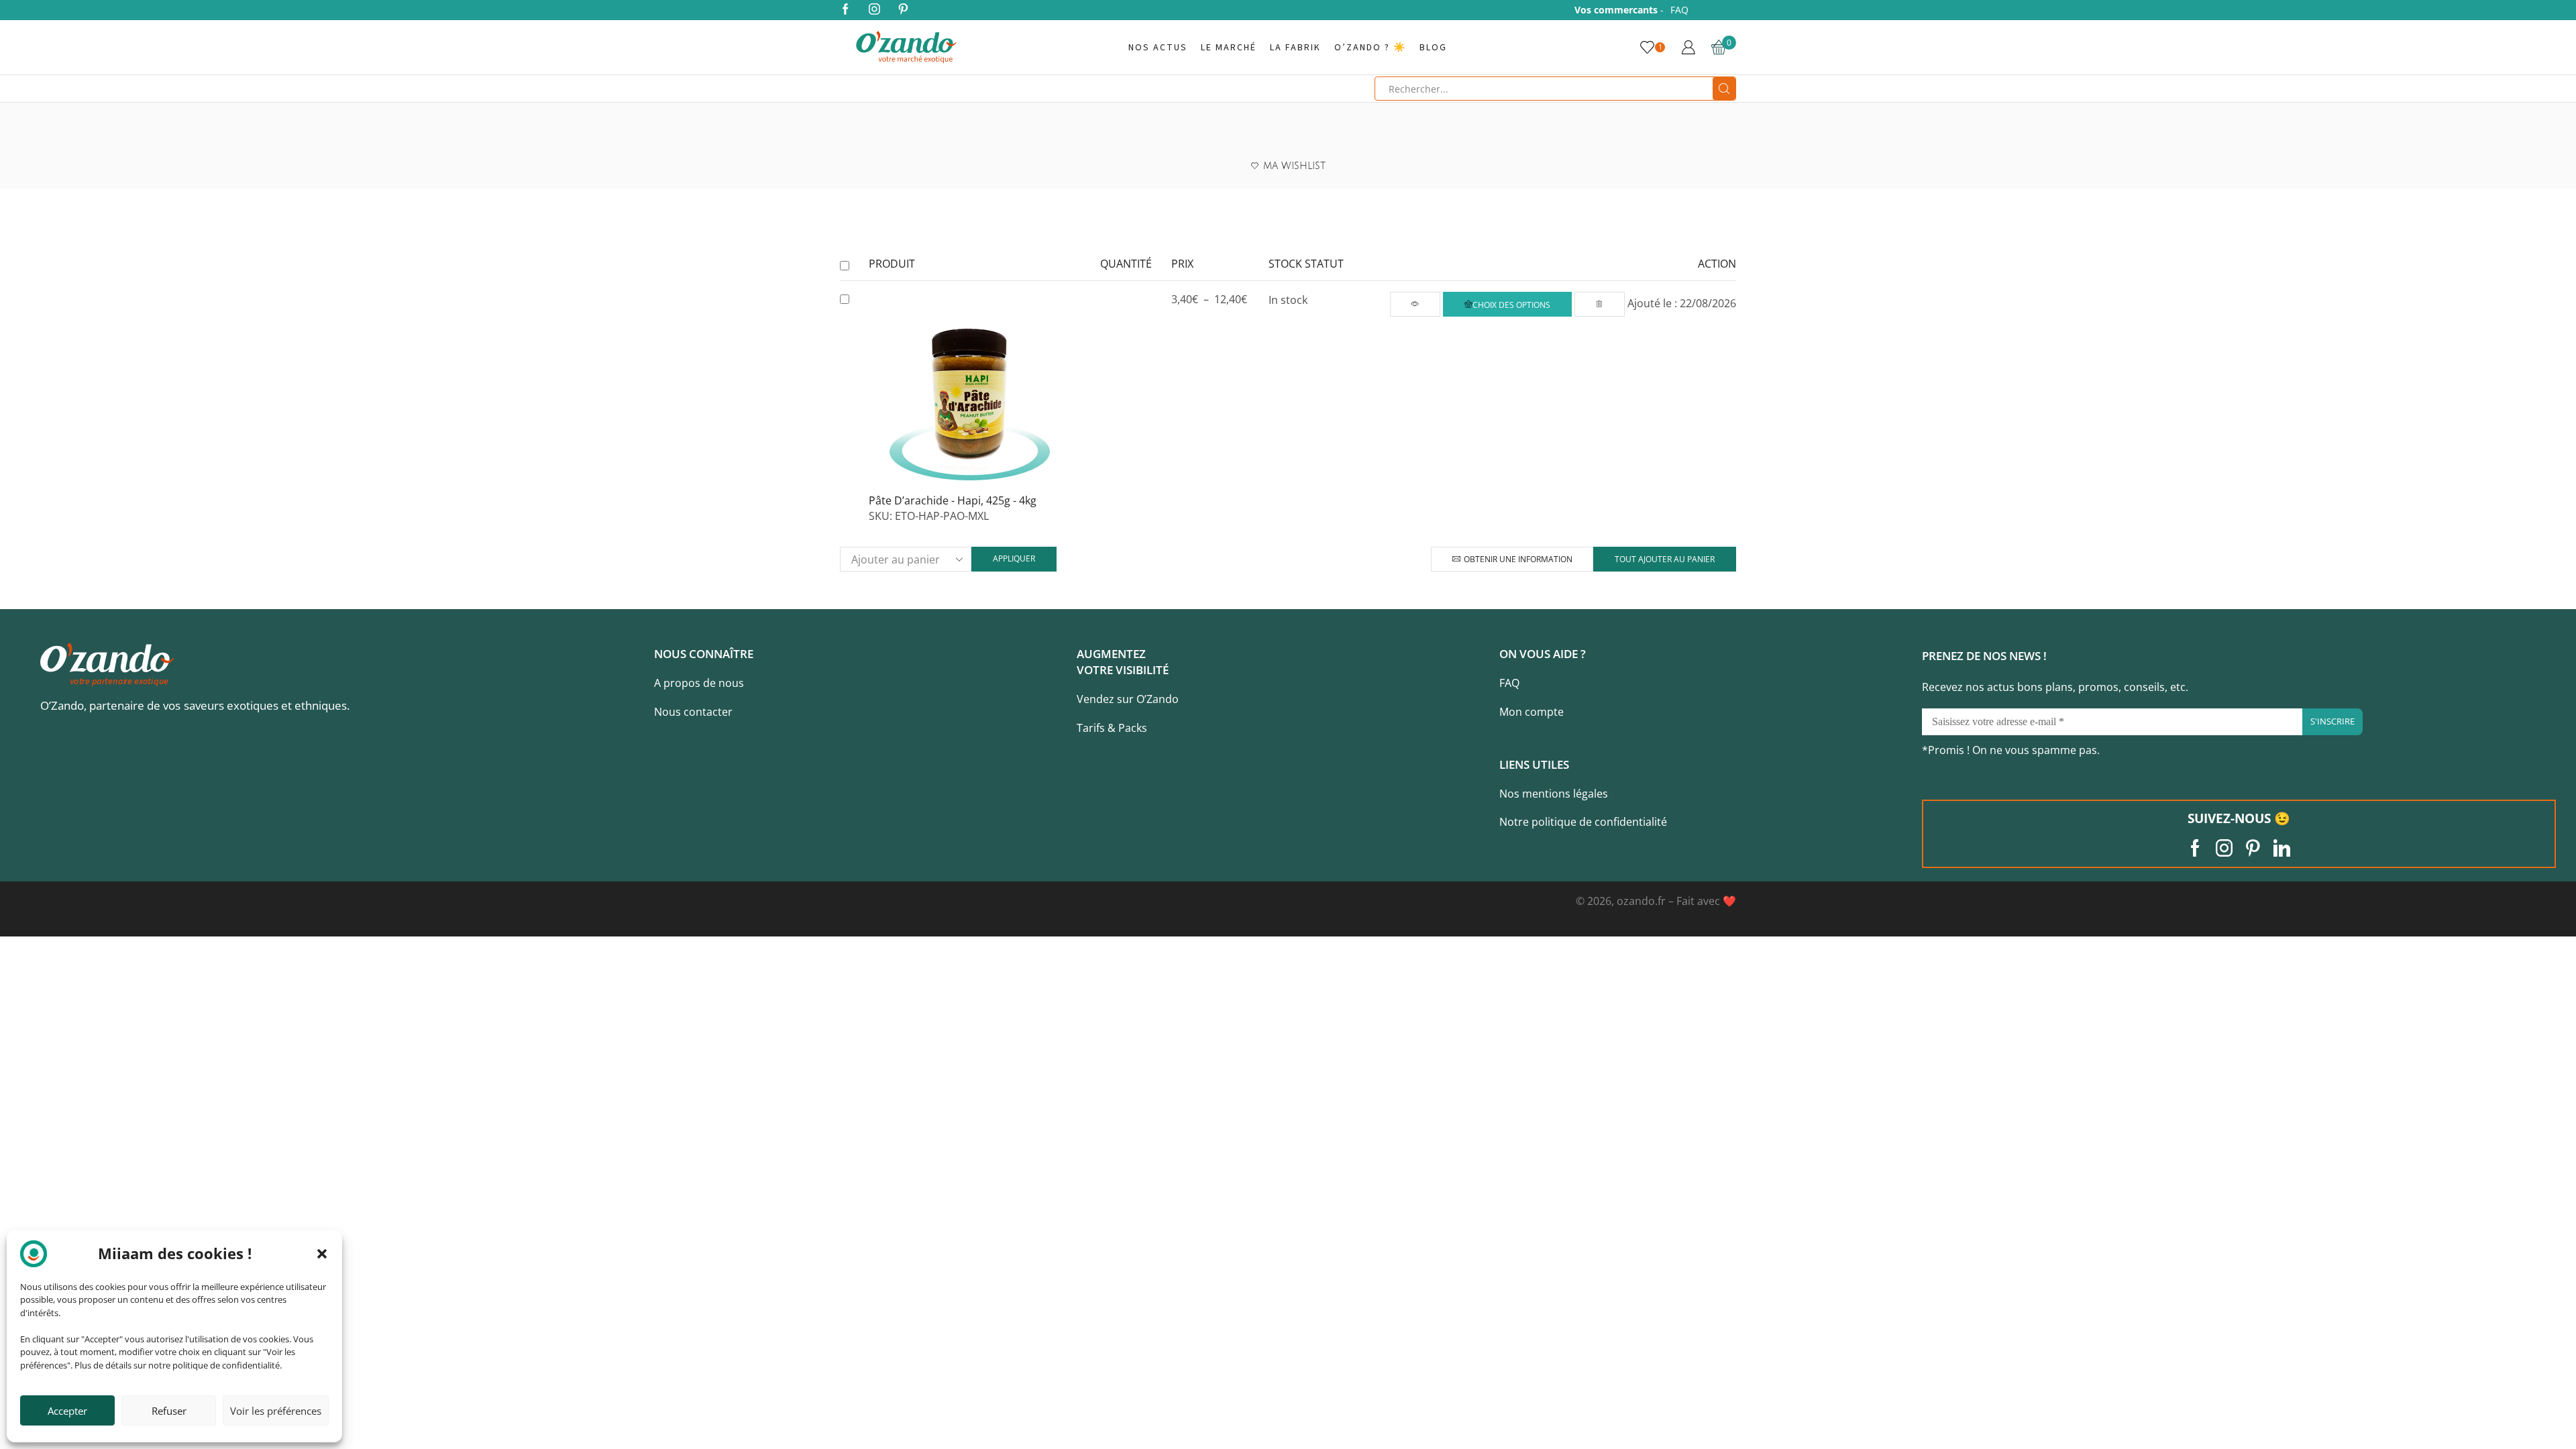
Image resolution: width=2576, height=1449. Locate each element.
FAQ (1679, 10)
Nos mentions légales (1554, 794)
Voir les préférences (276, 1411)
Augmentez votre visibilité (1123, 662)
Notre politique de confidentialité (1583, 822)
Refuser (169, 1411)
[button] (322, 1254)
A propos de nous (699, 683)
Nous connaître (704, 654)
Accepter (67, 1411)
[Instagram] (874, 10)
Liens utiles (1534, 764)
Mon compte (1532, 712)
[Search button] (1724, 89)
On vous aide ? (1543, 654)
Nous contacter (693, 712)
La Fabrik (1295, 48)
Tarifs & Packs (1112, 728)
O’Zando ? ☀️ (1370, 48)
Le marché (1229, 48)
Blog (1433, 48)
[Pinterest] (903, 10)
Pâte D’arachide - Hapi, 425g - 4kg (953, 500)
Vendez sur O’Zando (1128, 699)
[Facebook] (846, 10)
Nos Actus (1158, 48)
